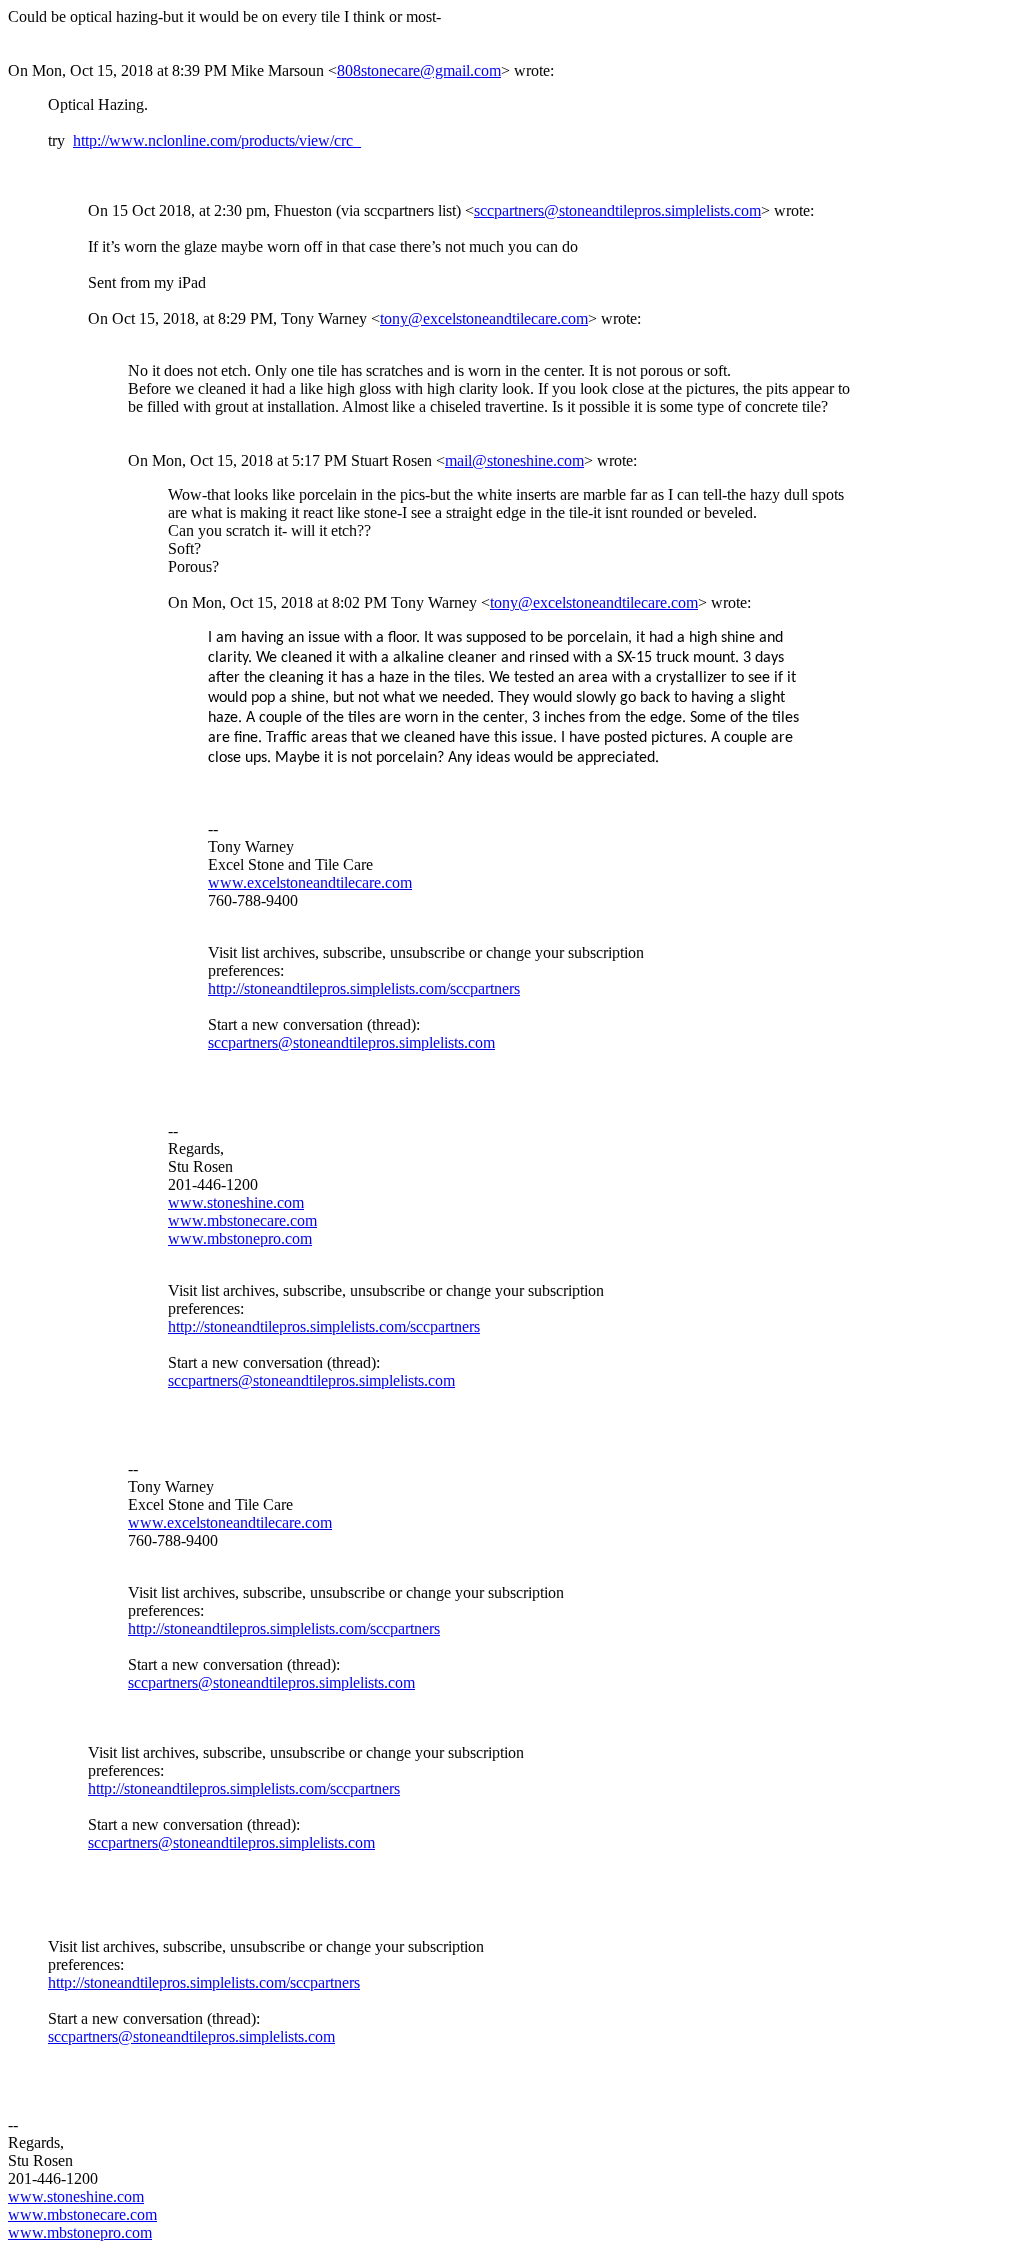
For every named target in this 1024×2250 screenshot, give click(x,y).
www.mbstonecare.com (242, 1220)
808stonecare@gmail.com (419, 70)
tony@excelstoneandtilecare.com (484, 318)
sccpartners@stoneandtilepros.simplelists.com (617, 210)
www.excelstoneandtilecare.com (310, 882)
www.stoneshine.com (236, 1202)
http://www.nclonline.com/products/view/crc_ (217, 140)
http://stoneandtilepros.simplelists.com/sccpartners (364, 988)
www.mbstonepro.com (240, 1238)
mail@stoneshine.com (514, 460)
